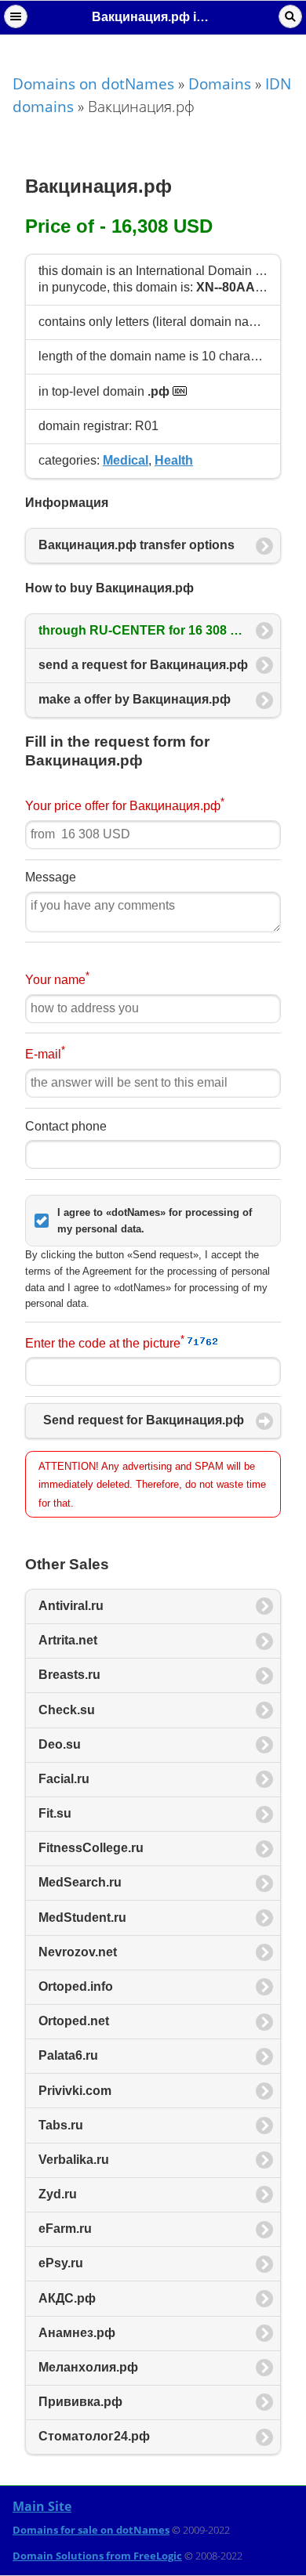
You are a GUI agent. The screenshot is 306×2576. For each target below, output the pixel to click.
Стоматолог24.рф (94, 2436)
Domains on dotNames (93, 83)
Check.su (67, 1710)
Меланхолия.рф (88, 2367)
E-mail (45, 1053)
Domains (220, 83)
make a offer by (135, 699)
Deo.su (60, 1744)
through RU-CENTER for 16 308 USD (149, 630)
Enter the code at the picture (105, 1342)
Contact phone (66, 1126)
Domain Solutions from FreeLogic (97, 2556)
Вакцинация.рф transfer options (137, 545)
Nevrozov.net (78, 1952)
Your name (57, 978)
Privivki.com (75, 2091)
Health (174, 460)
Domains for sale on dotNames (91, 2530)
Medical (126, 460)
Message (51, 877)
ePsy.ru (61, 2263)
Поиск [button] (290, 16)
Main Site (42, 2506)
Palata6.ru (68, 2055)
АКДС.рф (67, 2298)
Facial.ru (64, 1779)
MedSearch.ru (80, 1882)
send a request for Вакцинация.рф (143, 665)
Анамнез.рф (77, 2333)
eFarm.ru (65, 2229)
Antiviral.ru (71, 1606)
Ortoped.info (76, 1986)
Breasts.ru (69, 1675)
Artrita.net (68, 1640)
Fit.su (55, 1813)
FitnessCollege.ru (91, 1848)
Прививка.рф (80, 2402)
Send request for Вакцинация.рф (144, 1420)
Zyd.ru (58, 2194)
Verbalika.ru (74, 2160)
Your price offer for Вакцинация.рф (125, 804)
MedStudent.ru (82, 1918)
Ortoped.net (74, 2021)
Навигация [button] (16, 16)
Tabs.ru (61, 2125)
